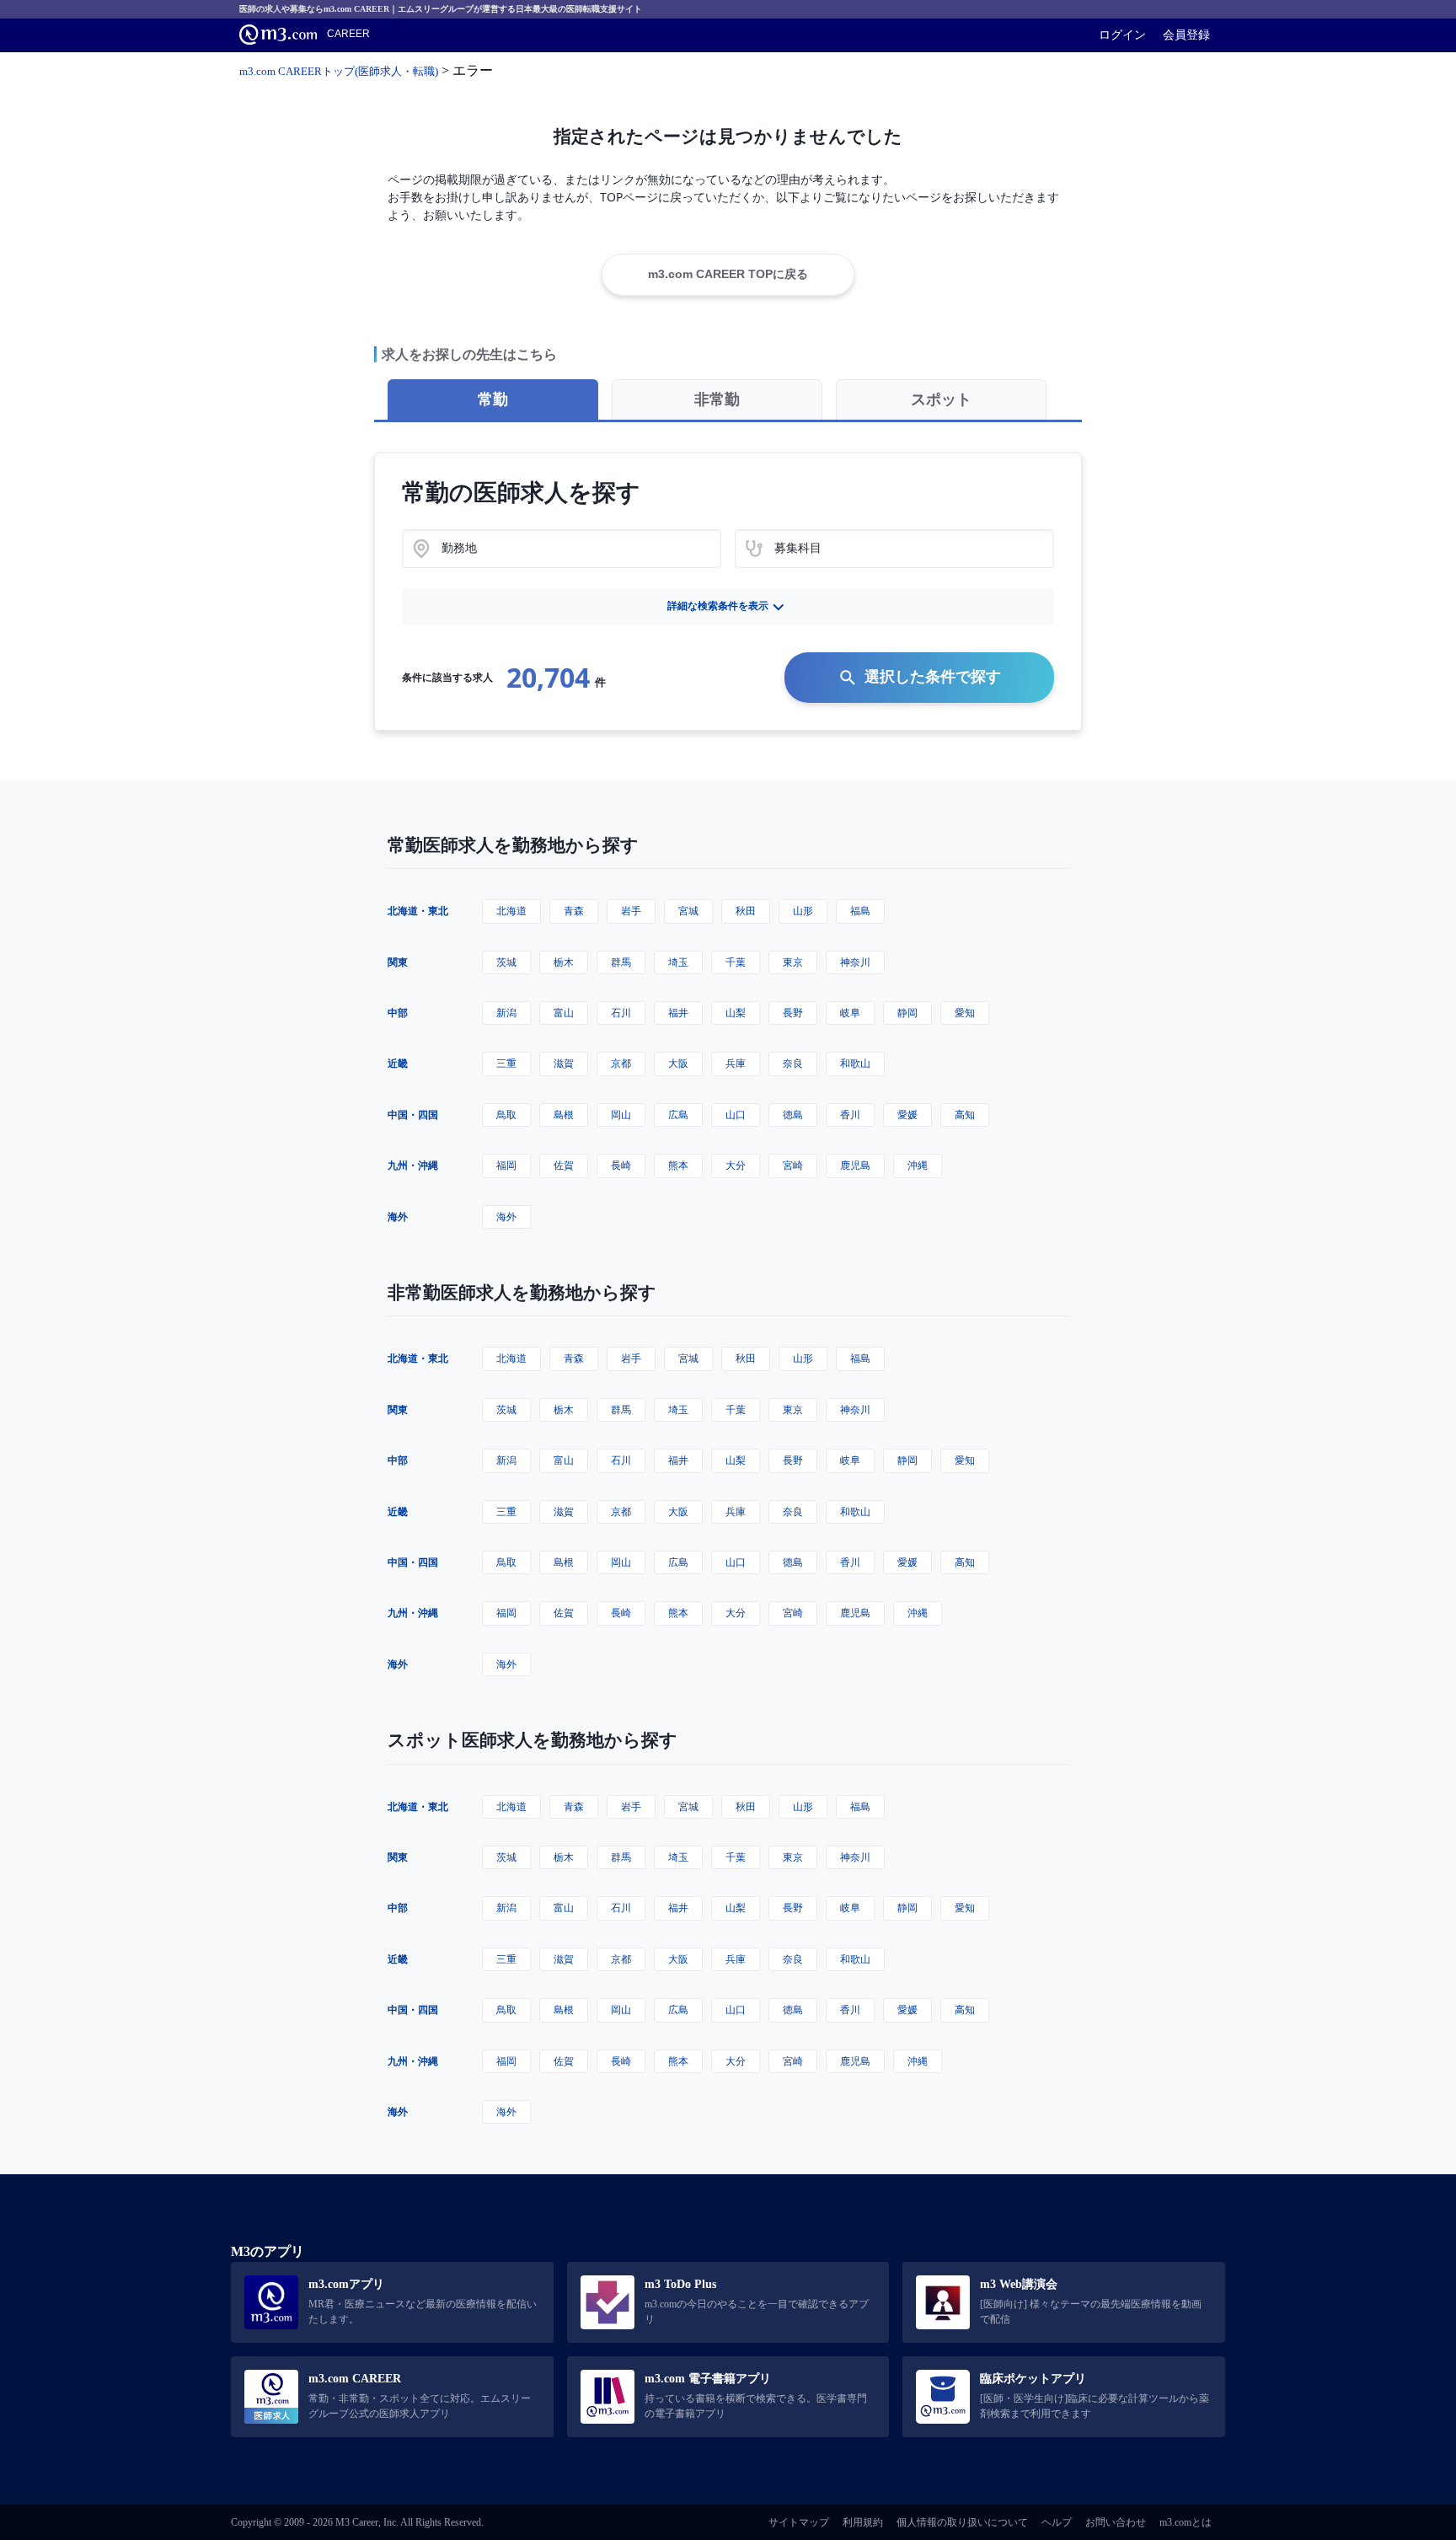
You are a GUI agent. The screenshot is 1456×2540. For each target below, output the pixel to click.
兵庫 (736, 1063)
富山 (564, 1013)
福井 (678, 1013)
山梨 (736, 1013)
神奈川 (855, 962)
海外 (398, 1216)
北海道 (511, 911)
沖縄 (918, 1165)
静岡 (907, 1013)
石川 (621, 1013)
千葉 (736, 962)
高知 (965, 1115)
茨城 (506, 962)
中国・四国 (413, 1115)
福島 (860, 911)
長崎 (621, 1165)
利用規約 (863, 2522)
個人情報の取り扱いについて (962, 2522)
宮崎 (793, 1165)
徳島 (793, 1115)
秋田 (746, 911)
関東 (398, 962)
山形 (803, 911)
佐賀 (564, 1165)
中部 (398, 1013)
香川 (850, 1115)
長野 (793, 1013)
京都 (621, 1063)
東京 (793, 962)
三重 (506, 1063)
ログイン (1122, 35)
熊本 (678, 1165)
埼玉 (678, 962)
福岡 (506, 1165)
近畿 (398, 1063)
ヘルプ (1057, 2522)
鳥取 (506, 1115)
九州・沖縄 (413, 1165)
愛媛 (907, 1115)
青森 (574, 911)
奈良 (793, 1063)
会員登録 (1186, 35)
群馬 (621, 962)
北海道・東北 (418, 911)
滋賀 (564, 1063)
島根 (564, 1115)
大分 (736, 1165)
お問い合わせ (1116, 2522)
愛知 (965, 1013)
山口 (736, 1115)
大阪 (678, 1063)
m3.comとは (1186, 2522)
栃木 (564, 962)
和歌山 (855, 1063)
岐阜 (850, 1013)
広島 (678, 1115)
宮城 (688, 911)
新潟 (506, 1013)
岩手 (631, 911)
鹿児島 (855, 1165)
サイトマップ (799, 2522)
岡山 (621, 1115)
